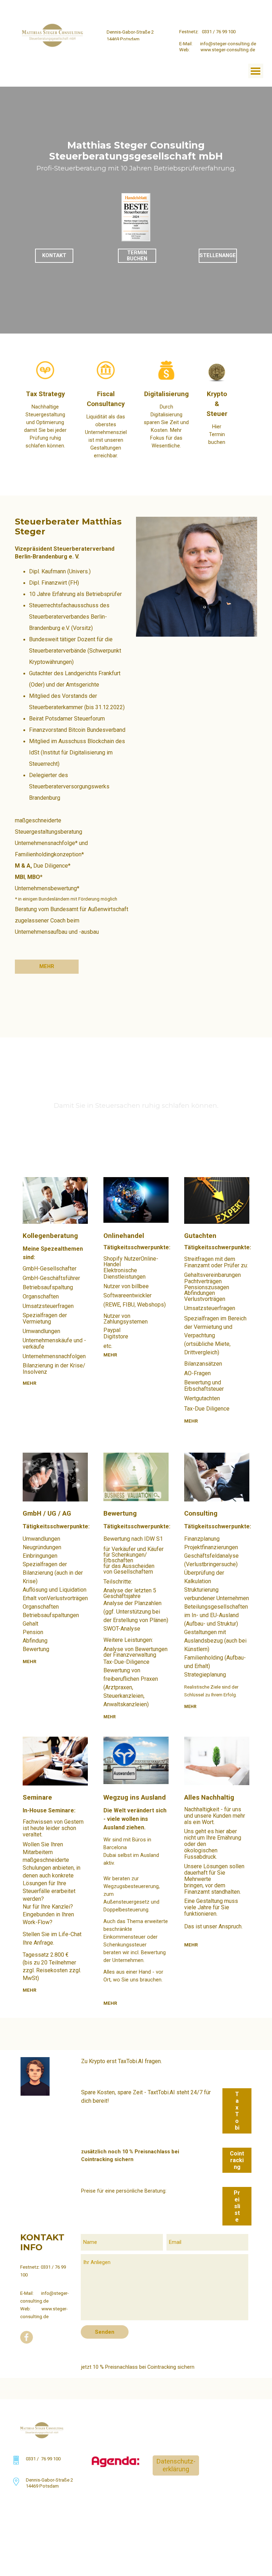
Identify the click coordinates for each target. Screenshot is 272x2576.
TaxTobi (237, 2111)
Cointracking (237, 2160)
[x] (243, 10)
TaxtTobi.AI (161, 2092)
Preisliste (237, 2206)
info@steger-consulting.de (228, 44)
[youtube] (233, 10)
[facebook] (224, 10)
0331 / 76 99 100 (219, 32)
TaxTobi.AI (131, 2061)
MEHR (30, 1383)
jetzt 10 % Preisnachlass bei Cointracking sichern (138, 2367)
